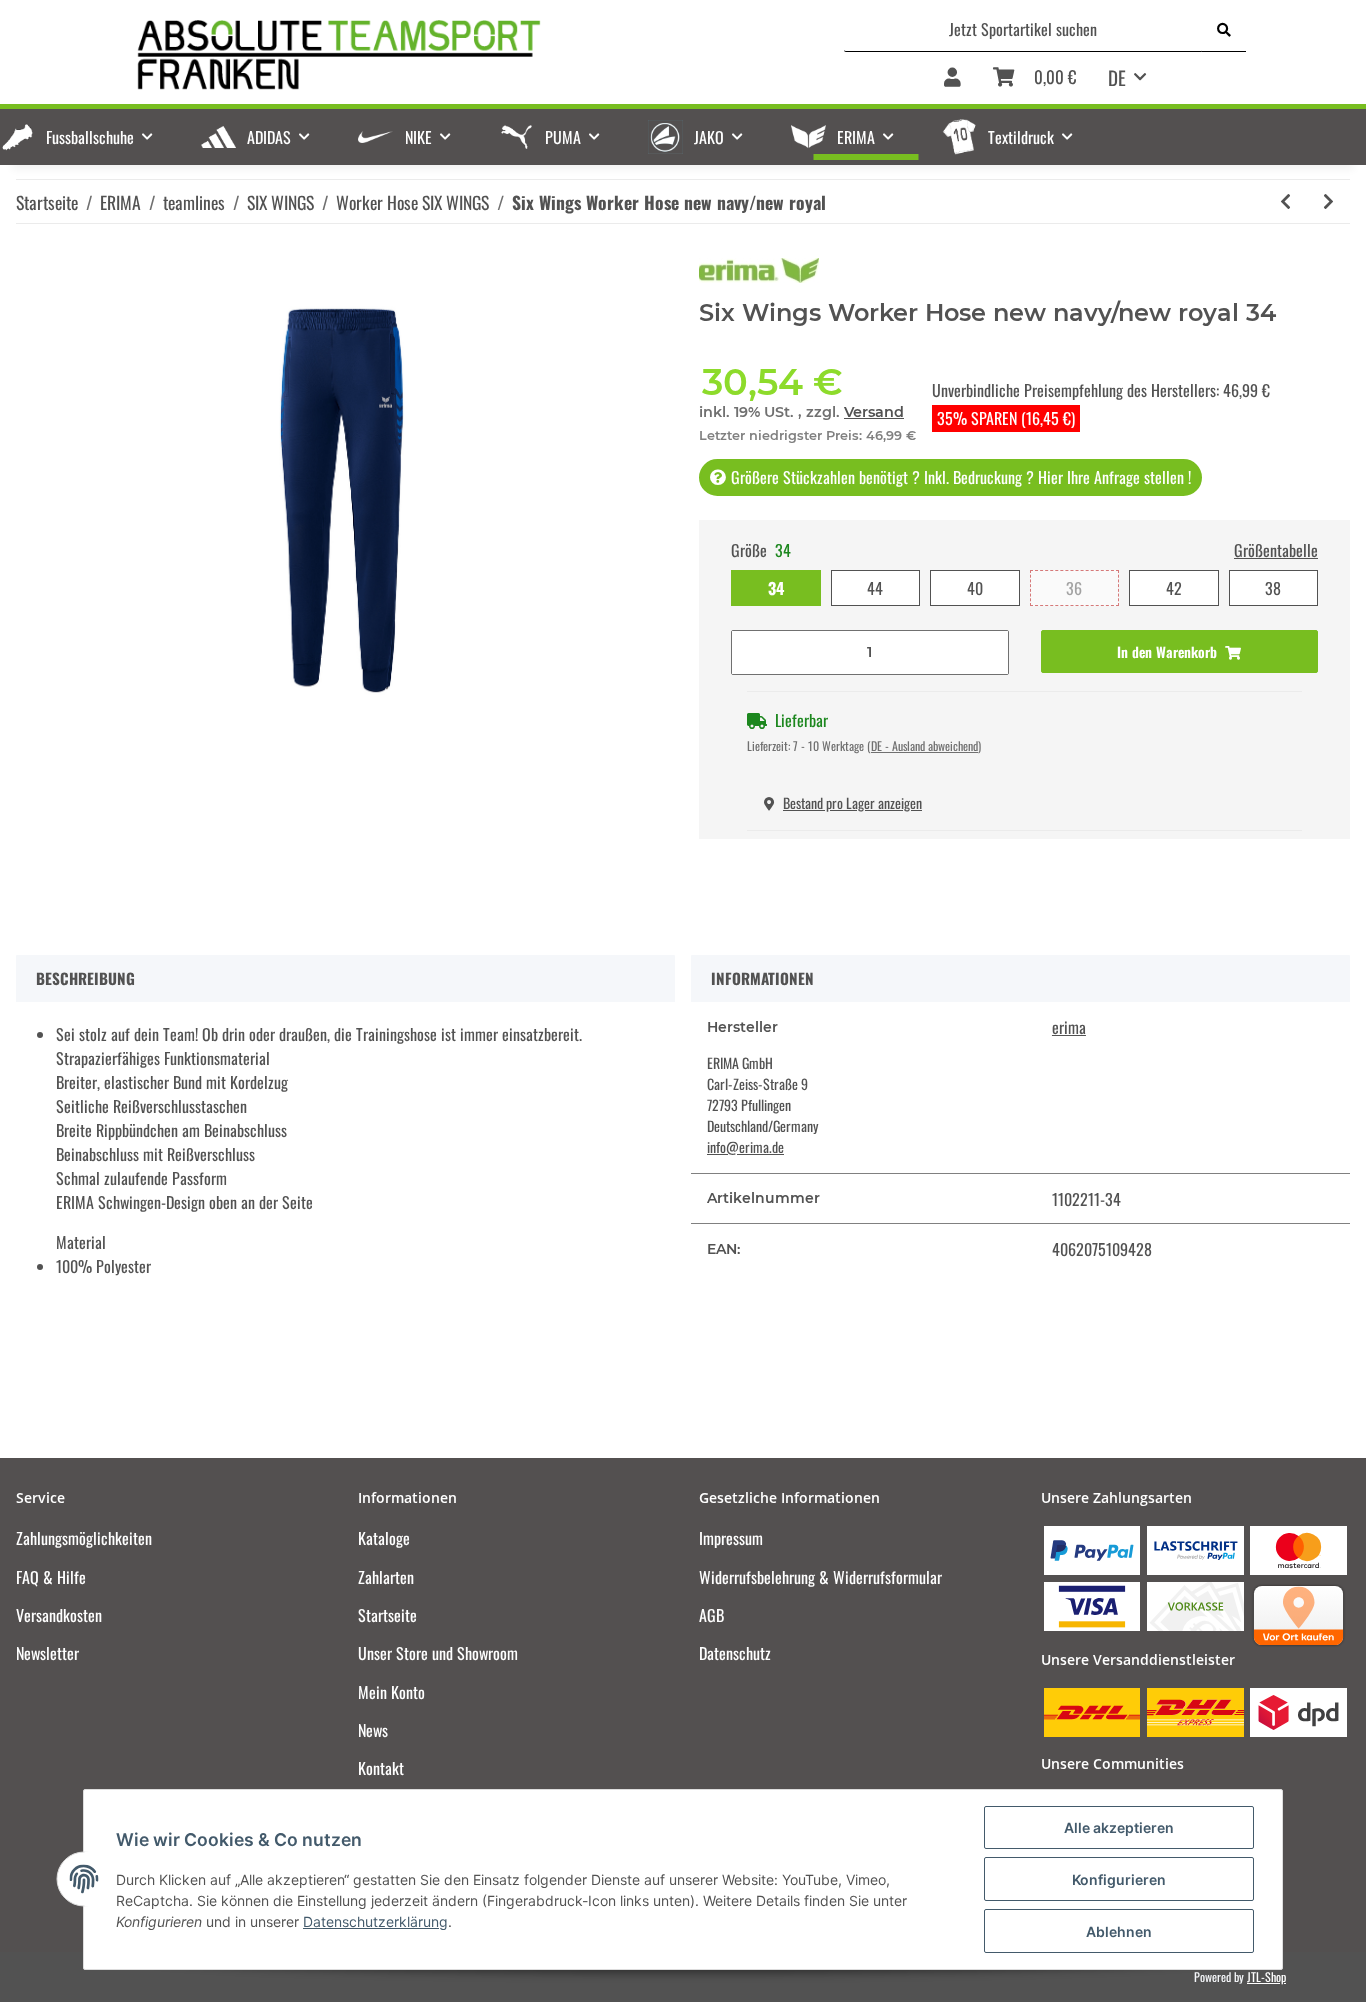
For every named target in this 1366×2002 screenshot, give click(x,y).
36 (1074, 588)
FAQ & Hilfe (51, 1577)
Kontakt (381, 1768)
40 (975, 588)
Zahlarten (386, 1577)
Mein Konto (391, 1692)
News (373, 1730)
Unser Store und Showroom (438, 1653)
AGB (711, 1615)
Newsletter (47, 1653)
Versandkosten (59, 1615)
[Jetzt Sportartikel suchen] (1224, 29)
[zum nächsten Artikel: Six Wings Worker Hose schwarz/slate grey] (1328, 201)
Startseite (387, 1615)
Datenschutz (735, 1653)
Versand (874, 412)
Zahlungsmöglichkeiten (84, 1538)
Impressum (731, 1538)
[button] (952, 78)
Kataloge (384, 1538)
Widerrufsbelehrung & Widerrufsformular (820, 1577)
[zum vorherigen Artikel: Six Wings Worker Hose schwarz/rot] (1285, 201)
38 (1273, 588)
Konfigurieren (1119, 1879)
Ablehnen (1119, 1931)
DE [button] (1117, 77)
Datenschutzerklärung (375, 1921)
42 (1174, 588)
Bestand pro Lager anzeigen (852, 802)
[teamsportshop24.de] (442, 55)
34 (776, 588)
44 (875, 588)
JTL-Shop (1266, 1976)
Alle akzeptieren (1119, 1827)
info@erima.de (745, 1146)
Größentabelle (1276, 550)
